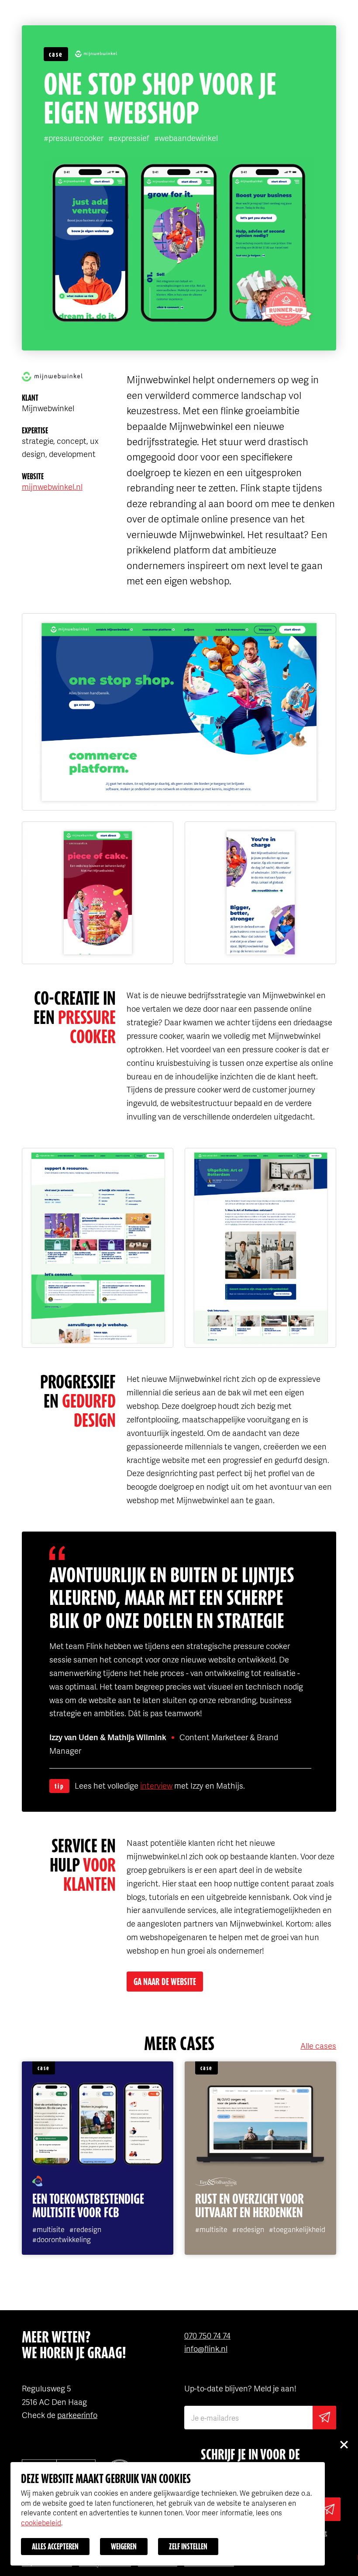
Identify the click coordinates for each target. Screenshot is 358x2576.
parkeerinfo (77, 2415)
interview (156, 1785)
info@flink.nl (206, 2348)
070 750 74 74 (207, 2335)
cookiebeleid (41, 2523)
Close (344, 2444)
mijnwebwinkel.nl (52, 486)
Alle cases (318, 2045)
